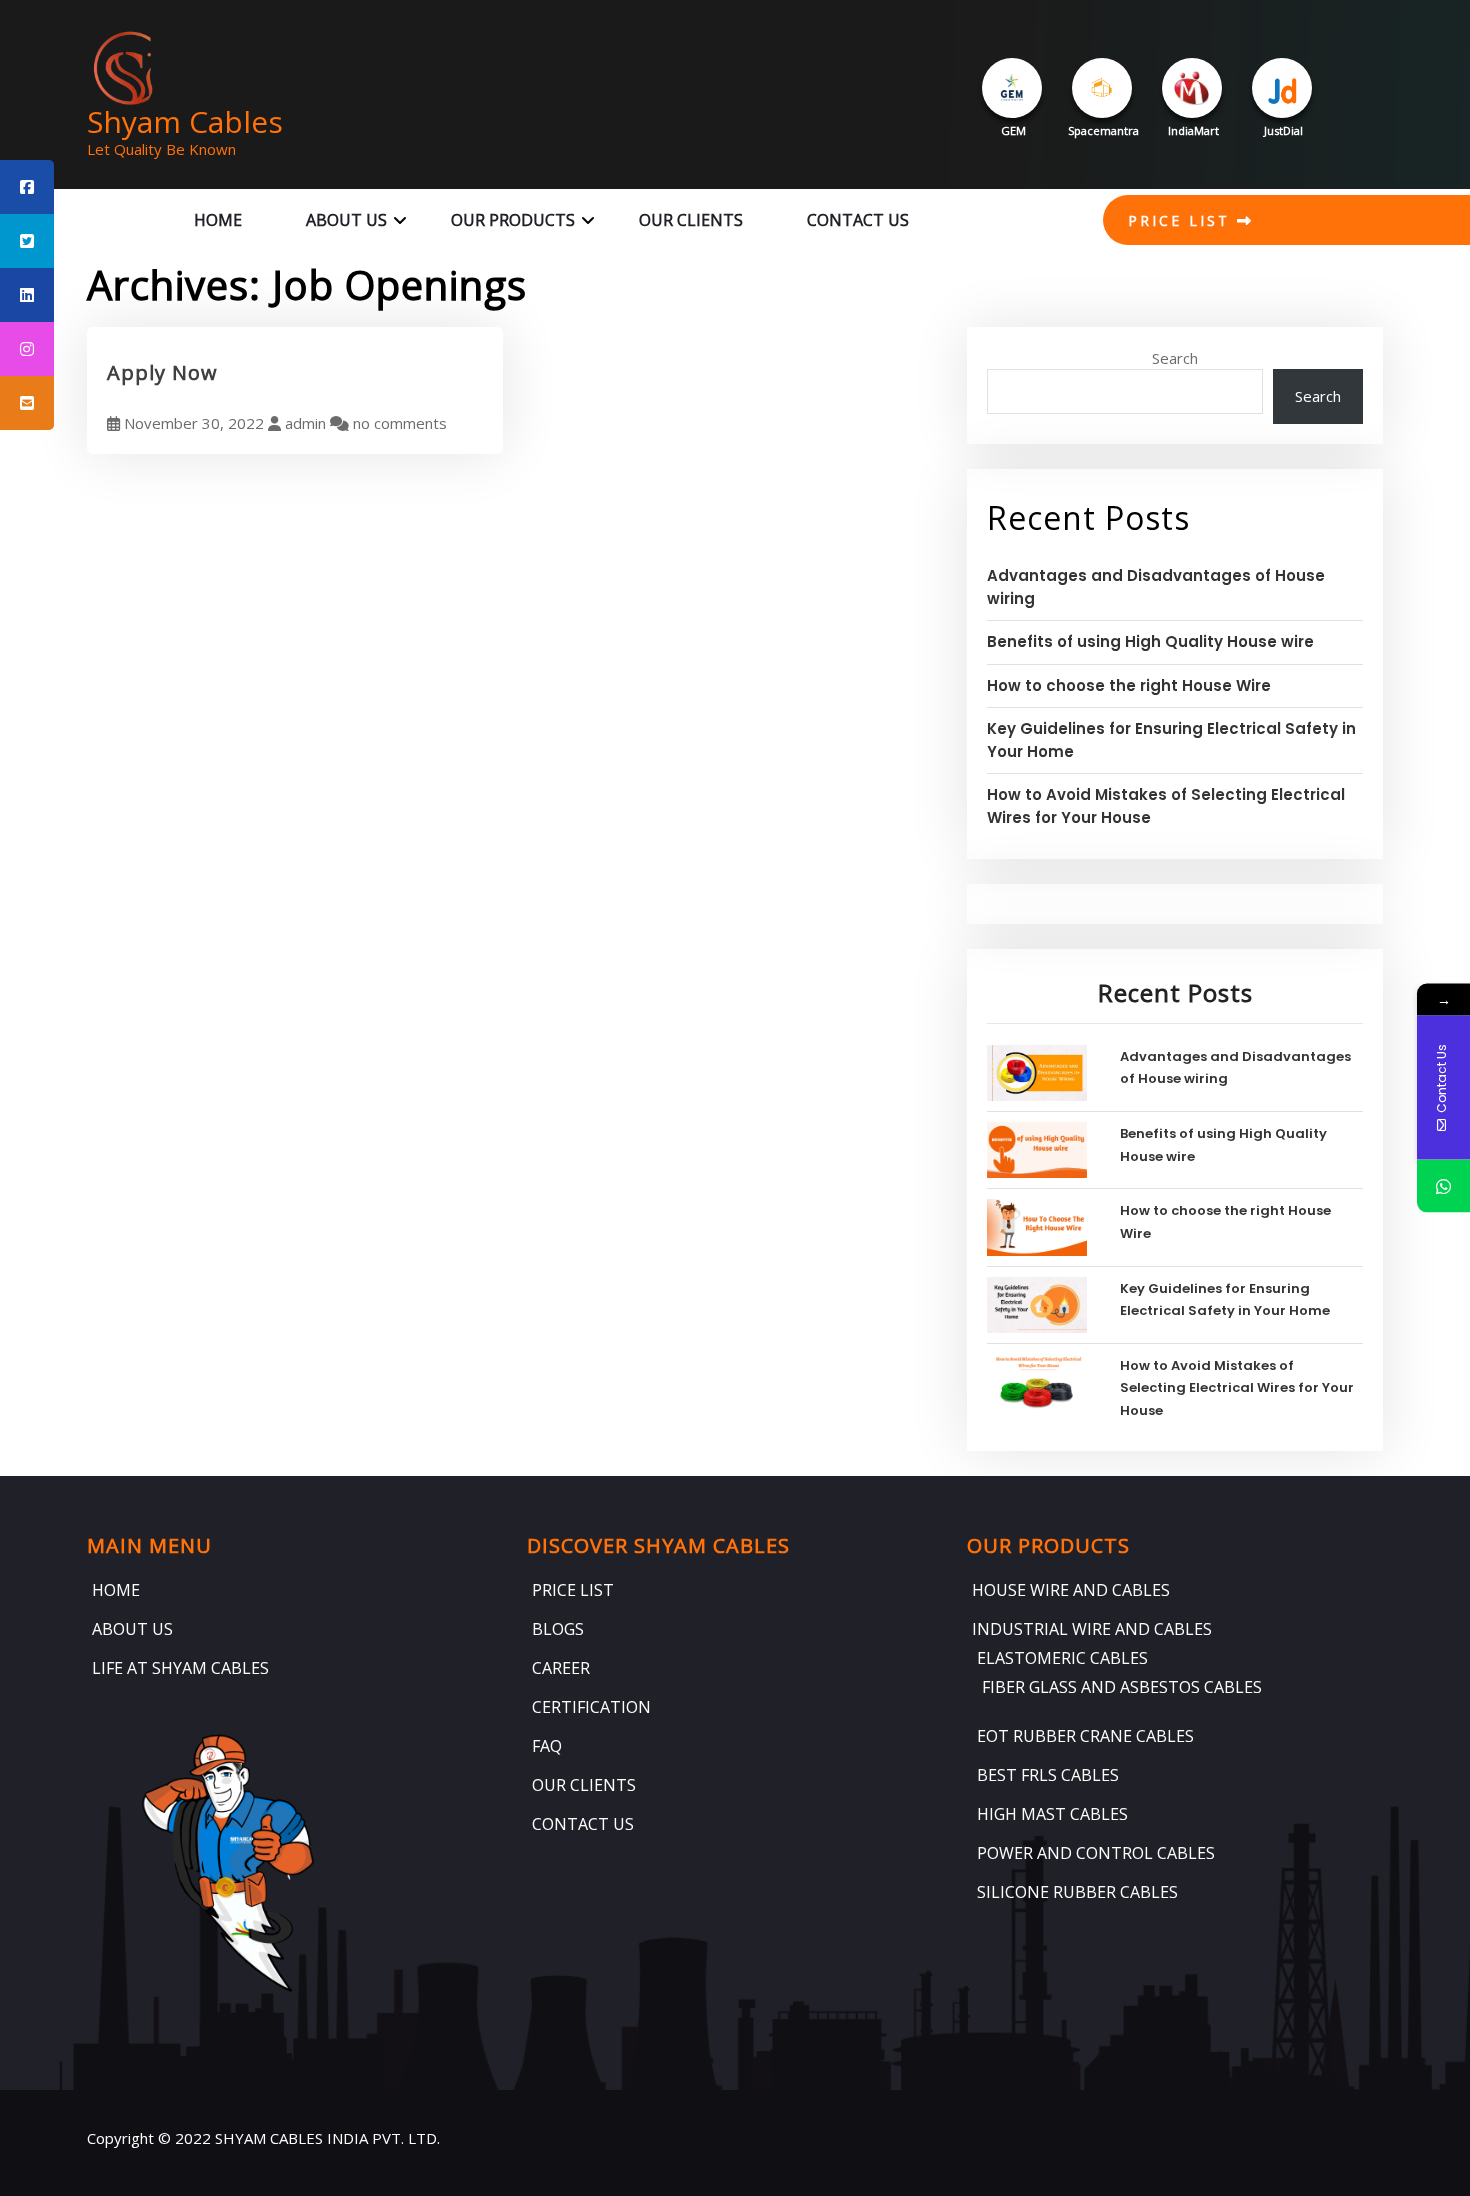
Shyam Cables (185, 121)
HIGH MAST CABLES (1052, 1814)
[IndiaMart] (1192, 88)
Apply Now (162, 372)
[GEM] (1012, 88)
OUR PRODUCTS (513, 220)
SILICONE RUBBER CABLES (1077, 1892)
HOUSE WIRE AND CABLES (1071, 1590)
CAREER (561, 1668)
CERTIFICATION (591, 1707)
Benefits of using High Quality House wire (1150, 641)
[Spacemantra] (1102, 88)
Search (1175, 358)
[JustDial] (1282, 88)
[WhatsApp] (1443, 1186)
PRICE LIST (1182, 220)
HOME (218, 220)
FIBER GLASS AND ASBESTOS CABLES (1122, 1687)
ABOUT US (346, 220)
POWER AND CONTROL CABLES (1096, 1853)
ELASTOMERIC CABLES (1062, 1658)
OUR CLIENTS (691, 220)
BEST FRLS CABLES (1048, 1775)
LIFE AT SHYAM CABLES (180, 1668)
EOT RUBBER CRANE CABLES (1085, 1736)
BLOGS (558, 1629)
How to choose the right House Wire (1129, 685)
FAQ (547, 1746)
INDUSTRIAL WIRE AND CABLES (1092, 1629)
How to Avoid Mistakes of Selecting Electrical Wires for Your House (1237, 1388)
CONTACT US (858, 220)
